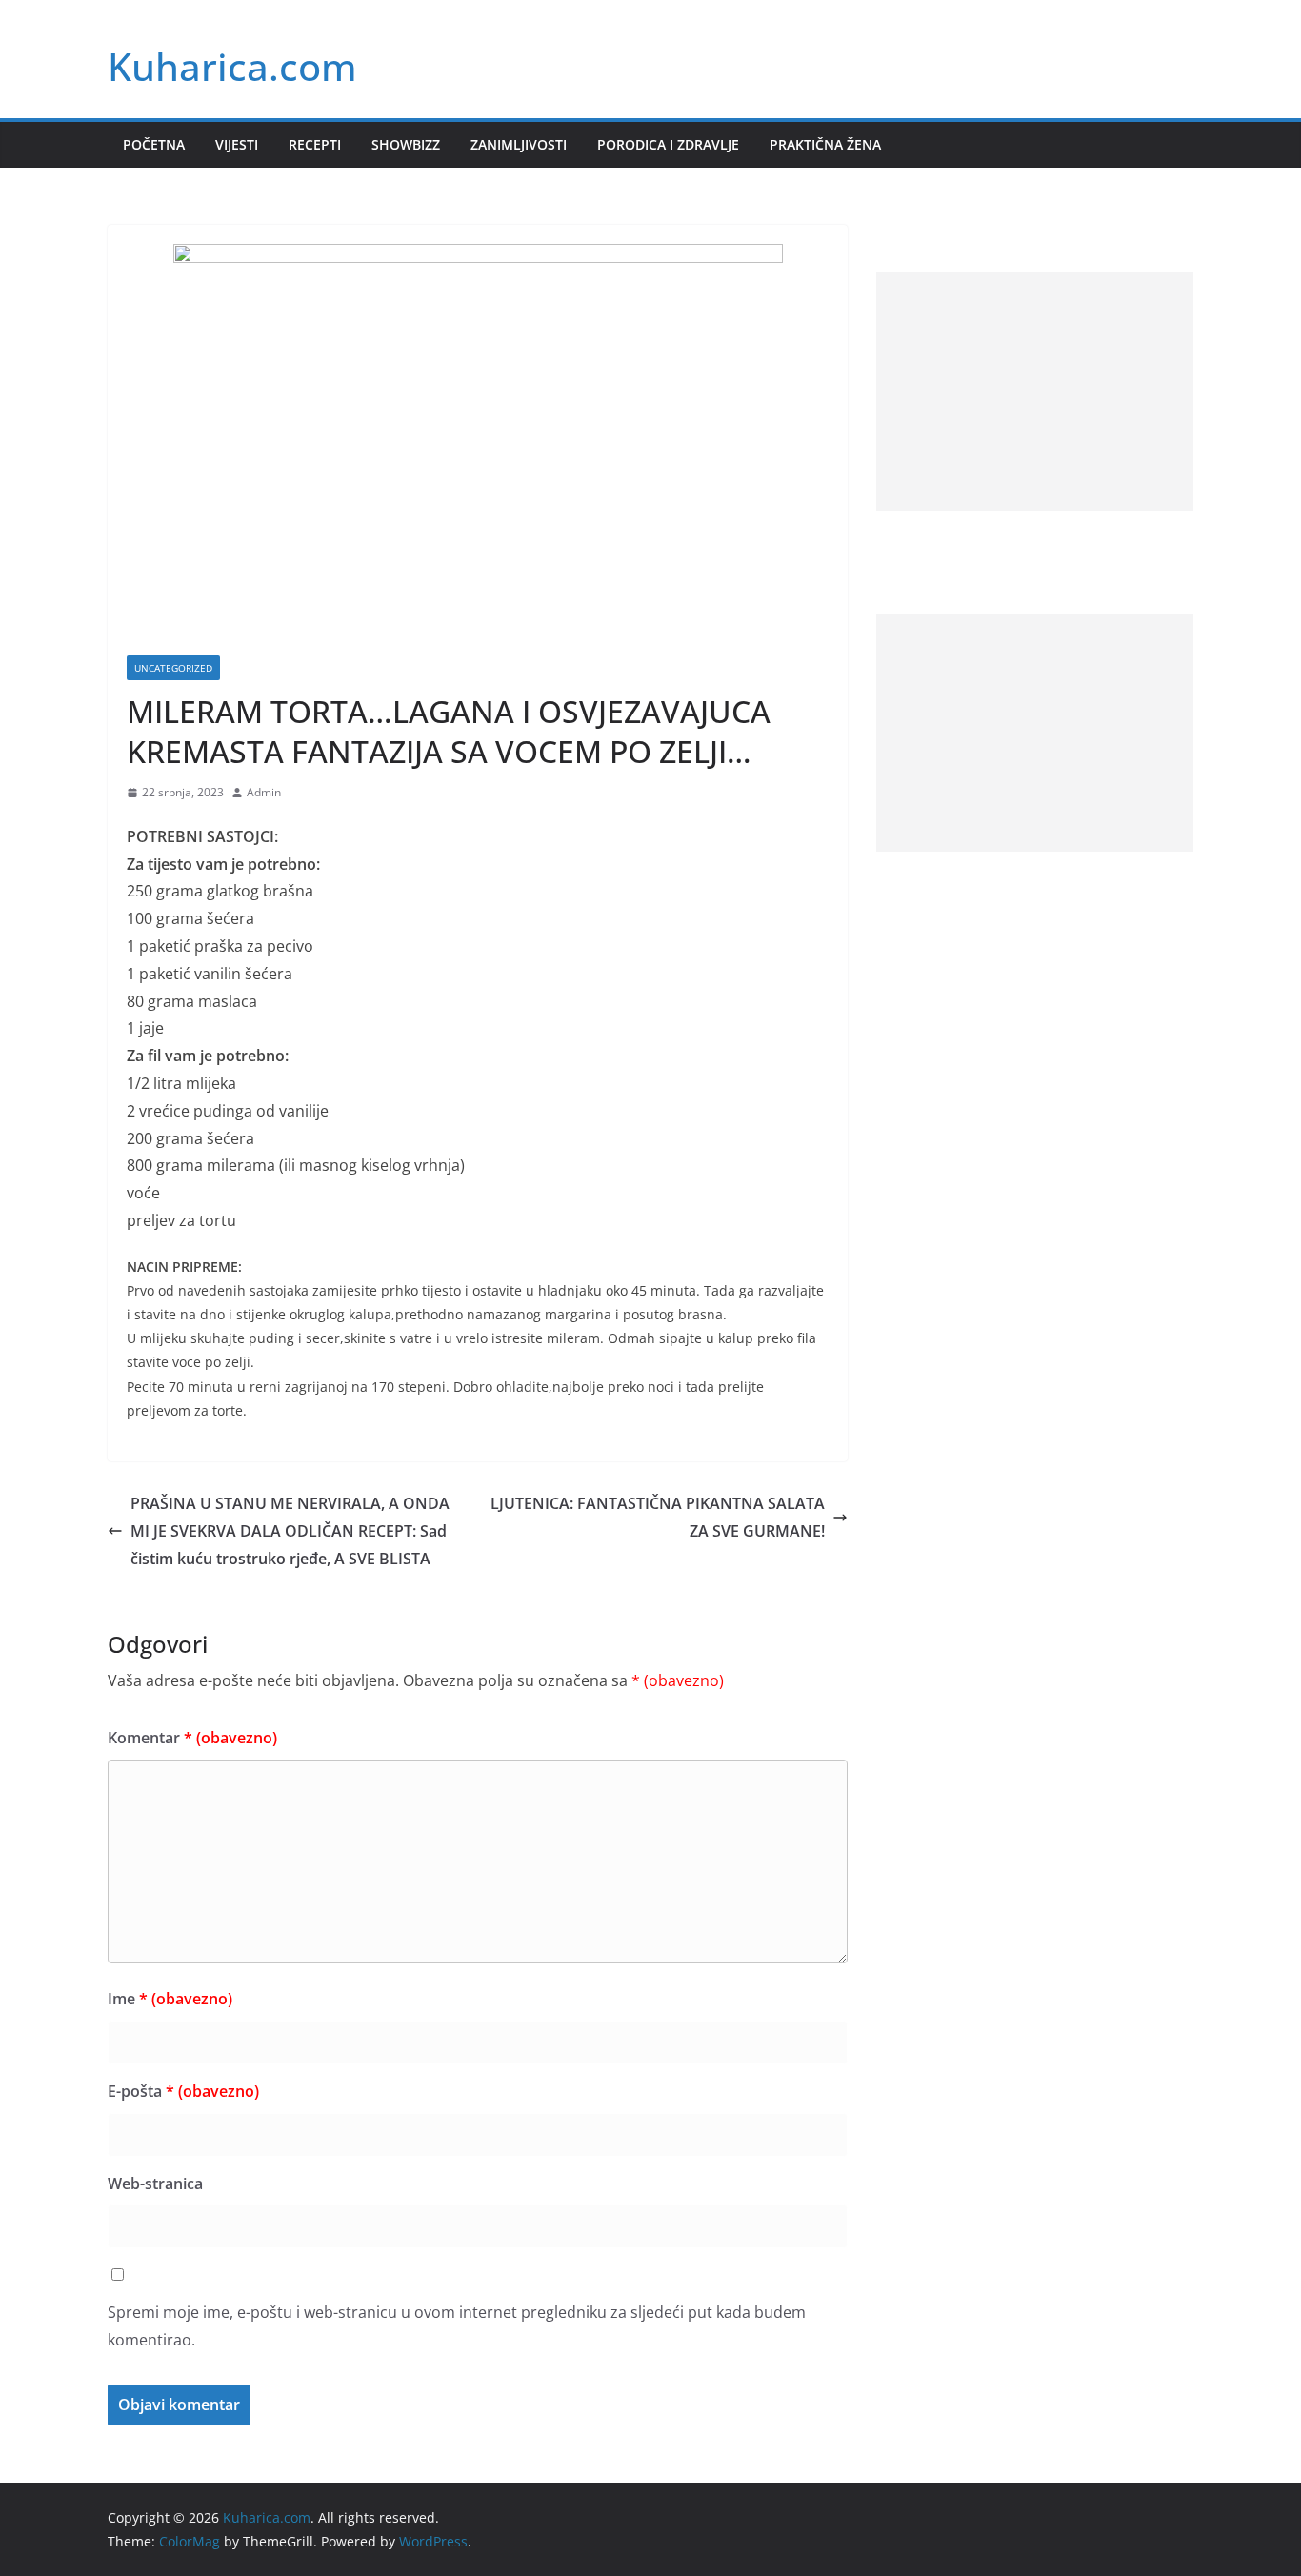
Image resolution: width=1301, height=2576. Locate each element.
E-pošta (183, 2091)
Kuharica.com (232, 66)
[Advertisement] (1035, 392)
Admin (264, 792)
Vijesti (237, 144)
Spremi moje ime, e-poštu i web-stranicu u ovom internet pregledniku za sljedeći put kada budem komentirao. (457, 2326)
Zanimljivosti (519, 144)
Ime (170, 1999)
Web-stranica (155, 2184)
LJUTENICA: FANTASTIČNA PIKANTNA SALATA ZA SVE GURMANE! (658, 1517)
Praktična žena (825, 144)
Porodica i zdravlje (668, 144)
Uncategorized (173, 668)
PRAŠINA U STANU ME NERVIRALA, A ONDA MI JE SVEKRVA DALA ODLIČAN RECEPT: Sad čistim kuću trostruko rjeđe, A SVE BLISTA (290, 1531)
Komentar (192, 1738)
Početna (154, 144)
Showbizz (406, 144)
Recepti (315, 144)
